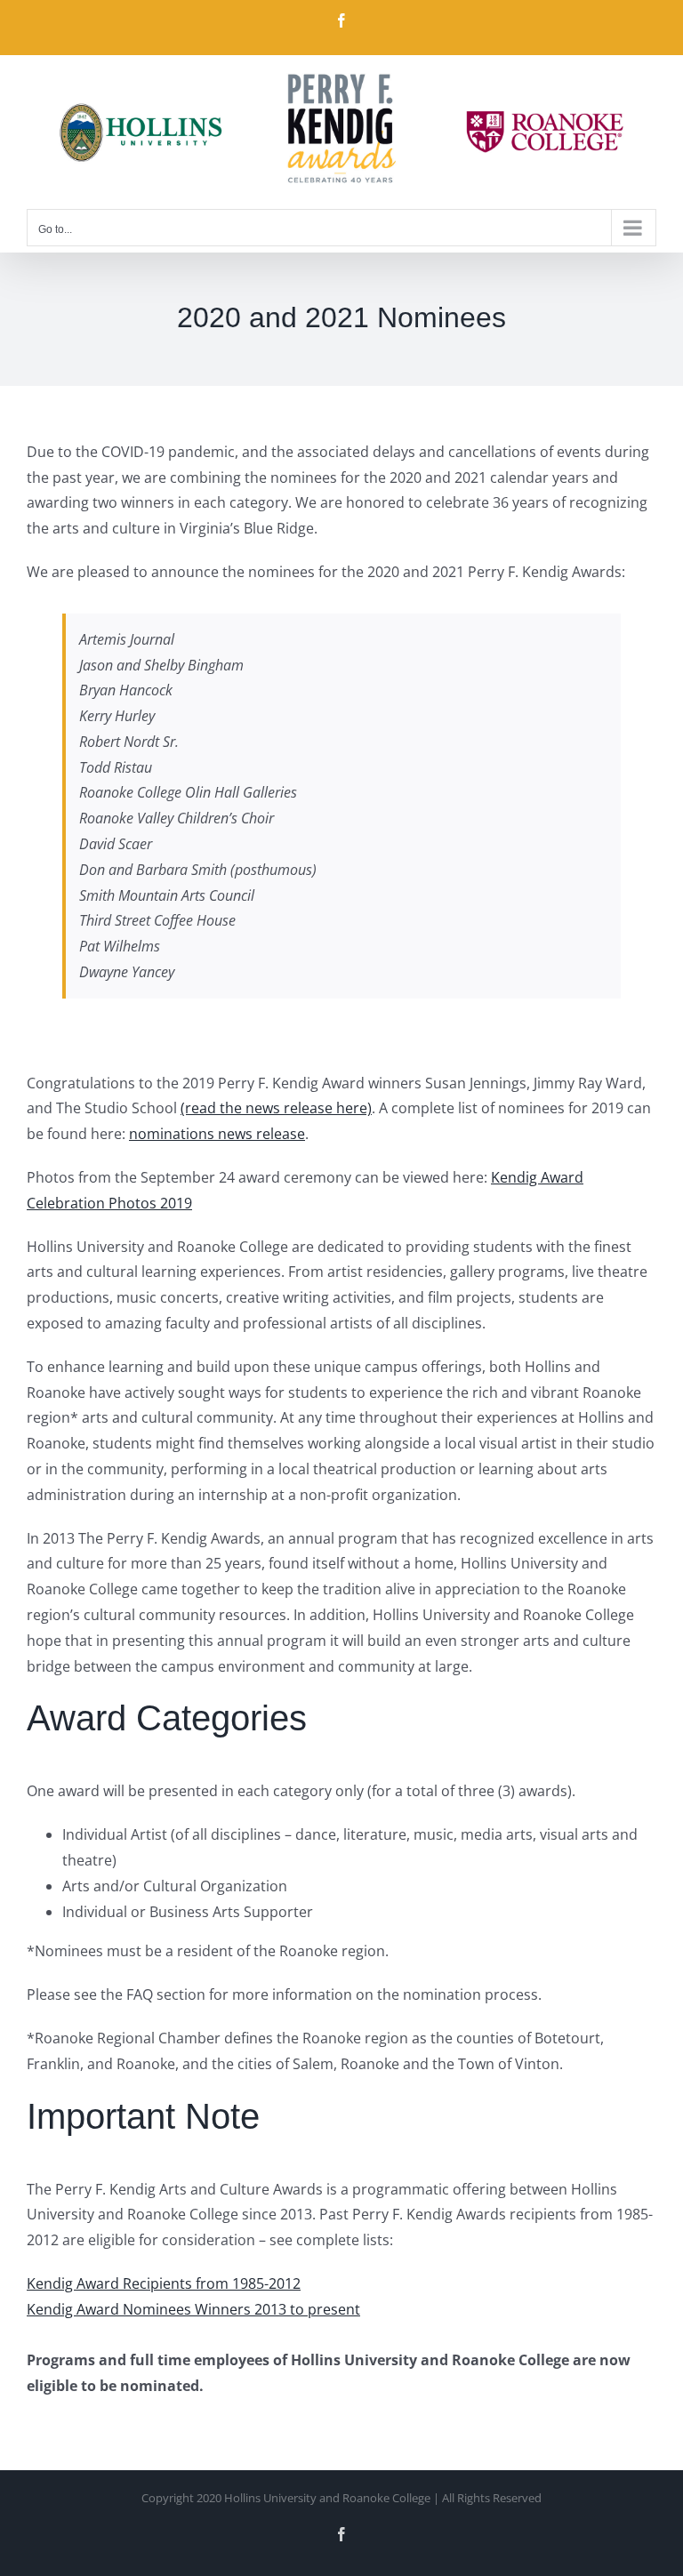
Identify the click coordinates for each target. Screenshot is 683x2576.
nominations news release (217, 1134)
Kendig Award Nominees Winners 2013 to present (193, 2309)
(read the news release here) (276, 1108)
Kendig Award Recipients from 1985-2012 (164, 2283)
